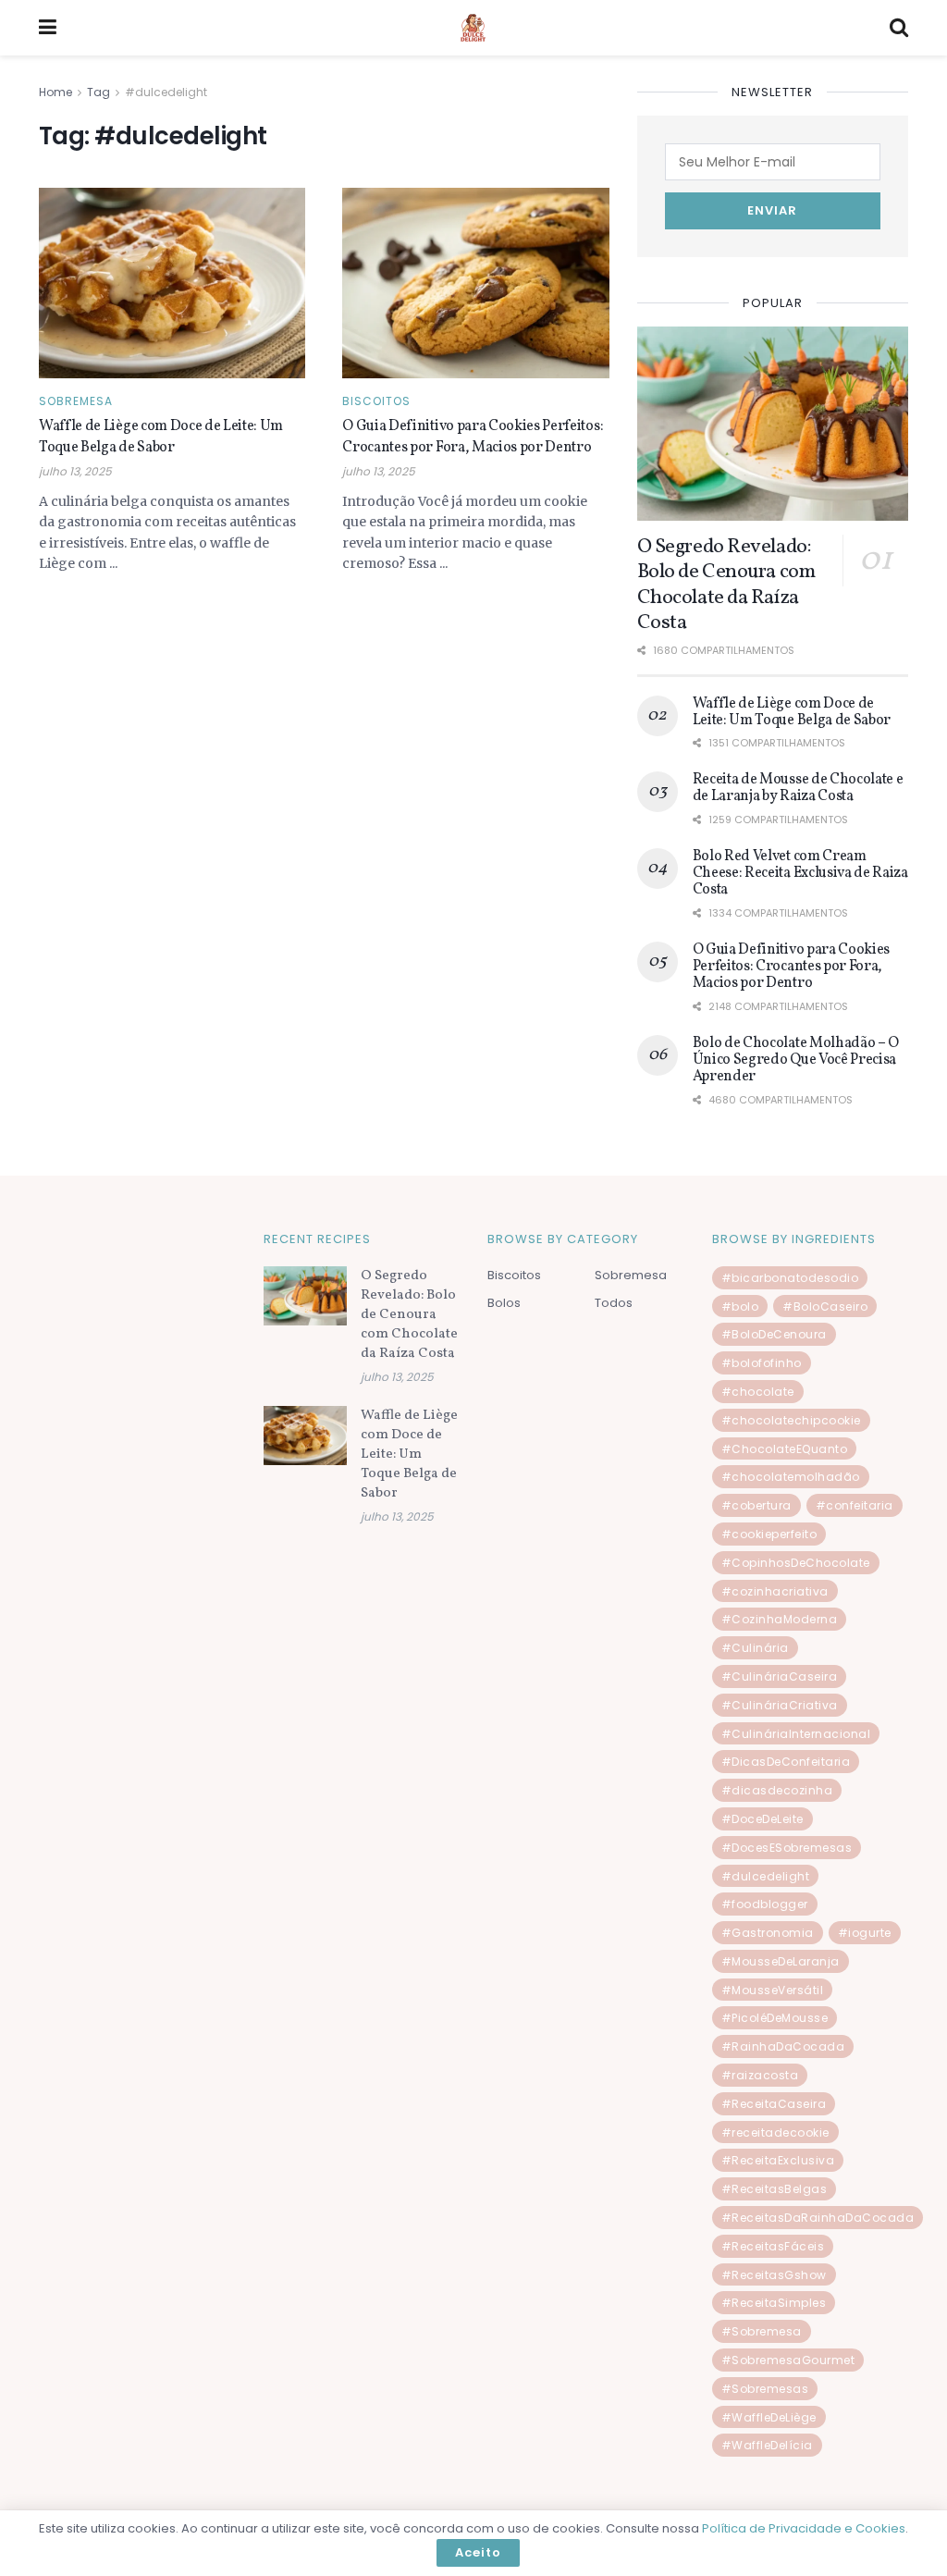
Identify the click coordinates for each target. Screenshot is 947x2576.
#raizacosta (760, 2075)
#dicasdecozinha (777, 1790)
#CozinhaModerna (780, 1619)
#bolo (740, 1306)
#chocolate (758, 1392)
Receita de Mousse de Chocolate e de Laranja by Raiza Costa (798, 788)
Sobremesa (76, 401)
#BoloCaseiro (825, 1306)
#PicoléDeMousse (775, 2018)
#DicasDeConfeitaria (786, 1762)
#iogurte (865, 1933)
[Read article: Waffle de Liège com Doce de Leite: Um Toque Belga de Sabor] (172, 283)
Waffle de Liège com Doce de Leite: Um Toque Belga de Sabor (161, 437)
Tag (98, 92)
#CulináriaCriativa (780, 1705)
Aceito (478, 2552)
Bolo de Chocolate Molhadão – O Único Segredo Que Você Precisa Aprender (796, 1060)
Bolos (504, 1303)
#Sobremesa (762, 2331)
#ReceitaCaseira (774, 2104)
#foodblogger (765, 1904)
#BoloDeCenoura (774, 1334)
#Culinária (755, 1648)
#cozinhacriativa (775, 1591)
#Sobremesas (765, 2389)
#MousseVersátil (773, 1990)
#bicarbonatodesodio (790, 1278)
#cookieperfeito (769, 1534)
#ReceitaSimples (774, 2303)
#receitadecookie (775, 2132)
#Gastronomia (768, 1933)
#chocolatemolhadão (791, 1477)
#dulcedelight (166, 92)
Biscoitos (376, 401)
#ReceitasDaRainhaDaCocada (818, 2218)
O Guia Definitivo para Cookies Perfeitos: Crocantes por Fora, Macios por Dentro (473, 437)
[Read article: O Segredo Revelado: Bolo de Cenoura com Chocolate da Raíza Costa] (773, 424)
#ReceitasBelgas (775, 2189)
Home (55, 92)
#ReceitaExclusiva (778, 2160)
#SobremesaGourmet (788, 2360)
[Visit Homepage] (473, 28)
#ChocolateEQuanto (785, 1449)
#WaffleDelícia (767, 2445)
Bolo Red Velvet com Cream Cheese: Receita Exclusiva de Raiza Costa (800, 874)
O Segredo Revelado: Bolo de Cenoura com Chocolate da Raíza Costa (726, 585)
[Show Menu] (48, 28)
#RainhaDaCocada (783, 2046)
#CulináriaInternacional (796, 1734)
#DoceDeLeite (763, 1819)
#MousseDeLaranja (781, 1961)
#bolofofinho (762, 1363)
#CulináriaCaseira (780, 1676)
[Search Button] (899, 28)
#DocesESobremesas (787, 1848)
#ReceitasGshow (774, 2275)
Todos (614, 1303)
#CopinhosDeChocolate (796, 1563)
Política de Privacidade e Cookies (804, 2528)
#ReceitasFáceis (773, 2246)
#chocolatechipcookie (791, 1420)
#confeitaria (855, 1505)
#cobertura (756, 1505)
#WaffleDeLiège (769, 2417)
